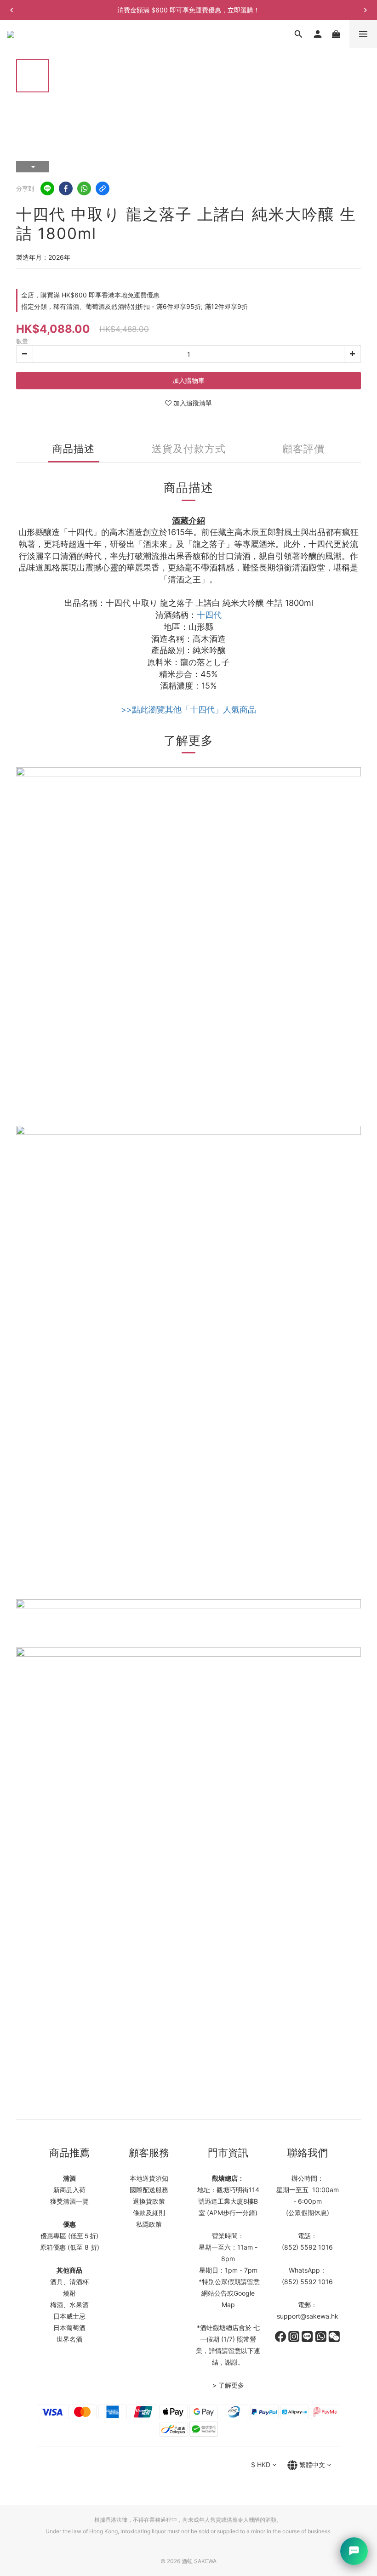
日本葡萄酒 (69, 2328)
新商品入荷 (69, 2190)
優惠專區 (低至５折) (69, 2236)
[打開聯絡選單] (354, 2551)
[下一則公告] (366, 10)
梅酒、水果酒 (69, 2305)
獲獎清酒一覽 (69, 2201)
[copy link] (103, 188)
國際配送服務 (149, 2190)
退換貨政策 (149, 2201)
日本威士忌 (69, 2316)
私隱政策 (149, 2224)
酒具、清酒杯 (69, 2282)
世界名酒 (69, 2339)
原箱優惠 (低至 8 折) (70, 2247)
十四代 (209, 615)
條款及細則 (149, 2213)
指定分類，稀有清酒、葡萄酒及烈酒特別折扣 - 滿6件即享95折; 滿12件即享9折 (134, 306)
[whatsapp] (84, 188)
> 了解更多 (228, 2385)
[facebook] (66, 188)
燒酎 (69, 2293)
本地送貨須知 (149, 2178)
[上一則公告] (11, 10)
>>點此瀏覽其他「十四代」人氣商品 (188, 710)
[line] (47, 188)
